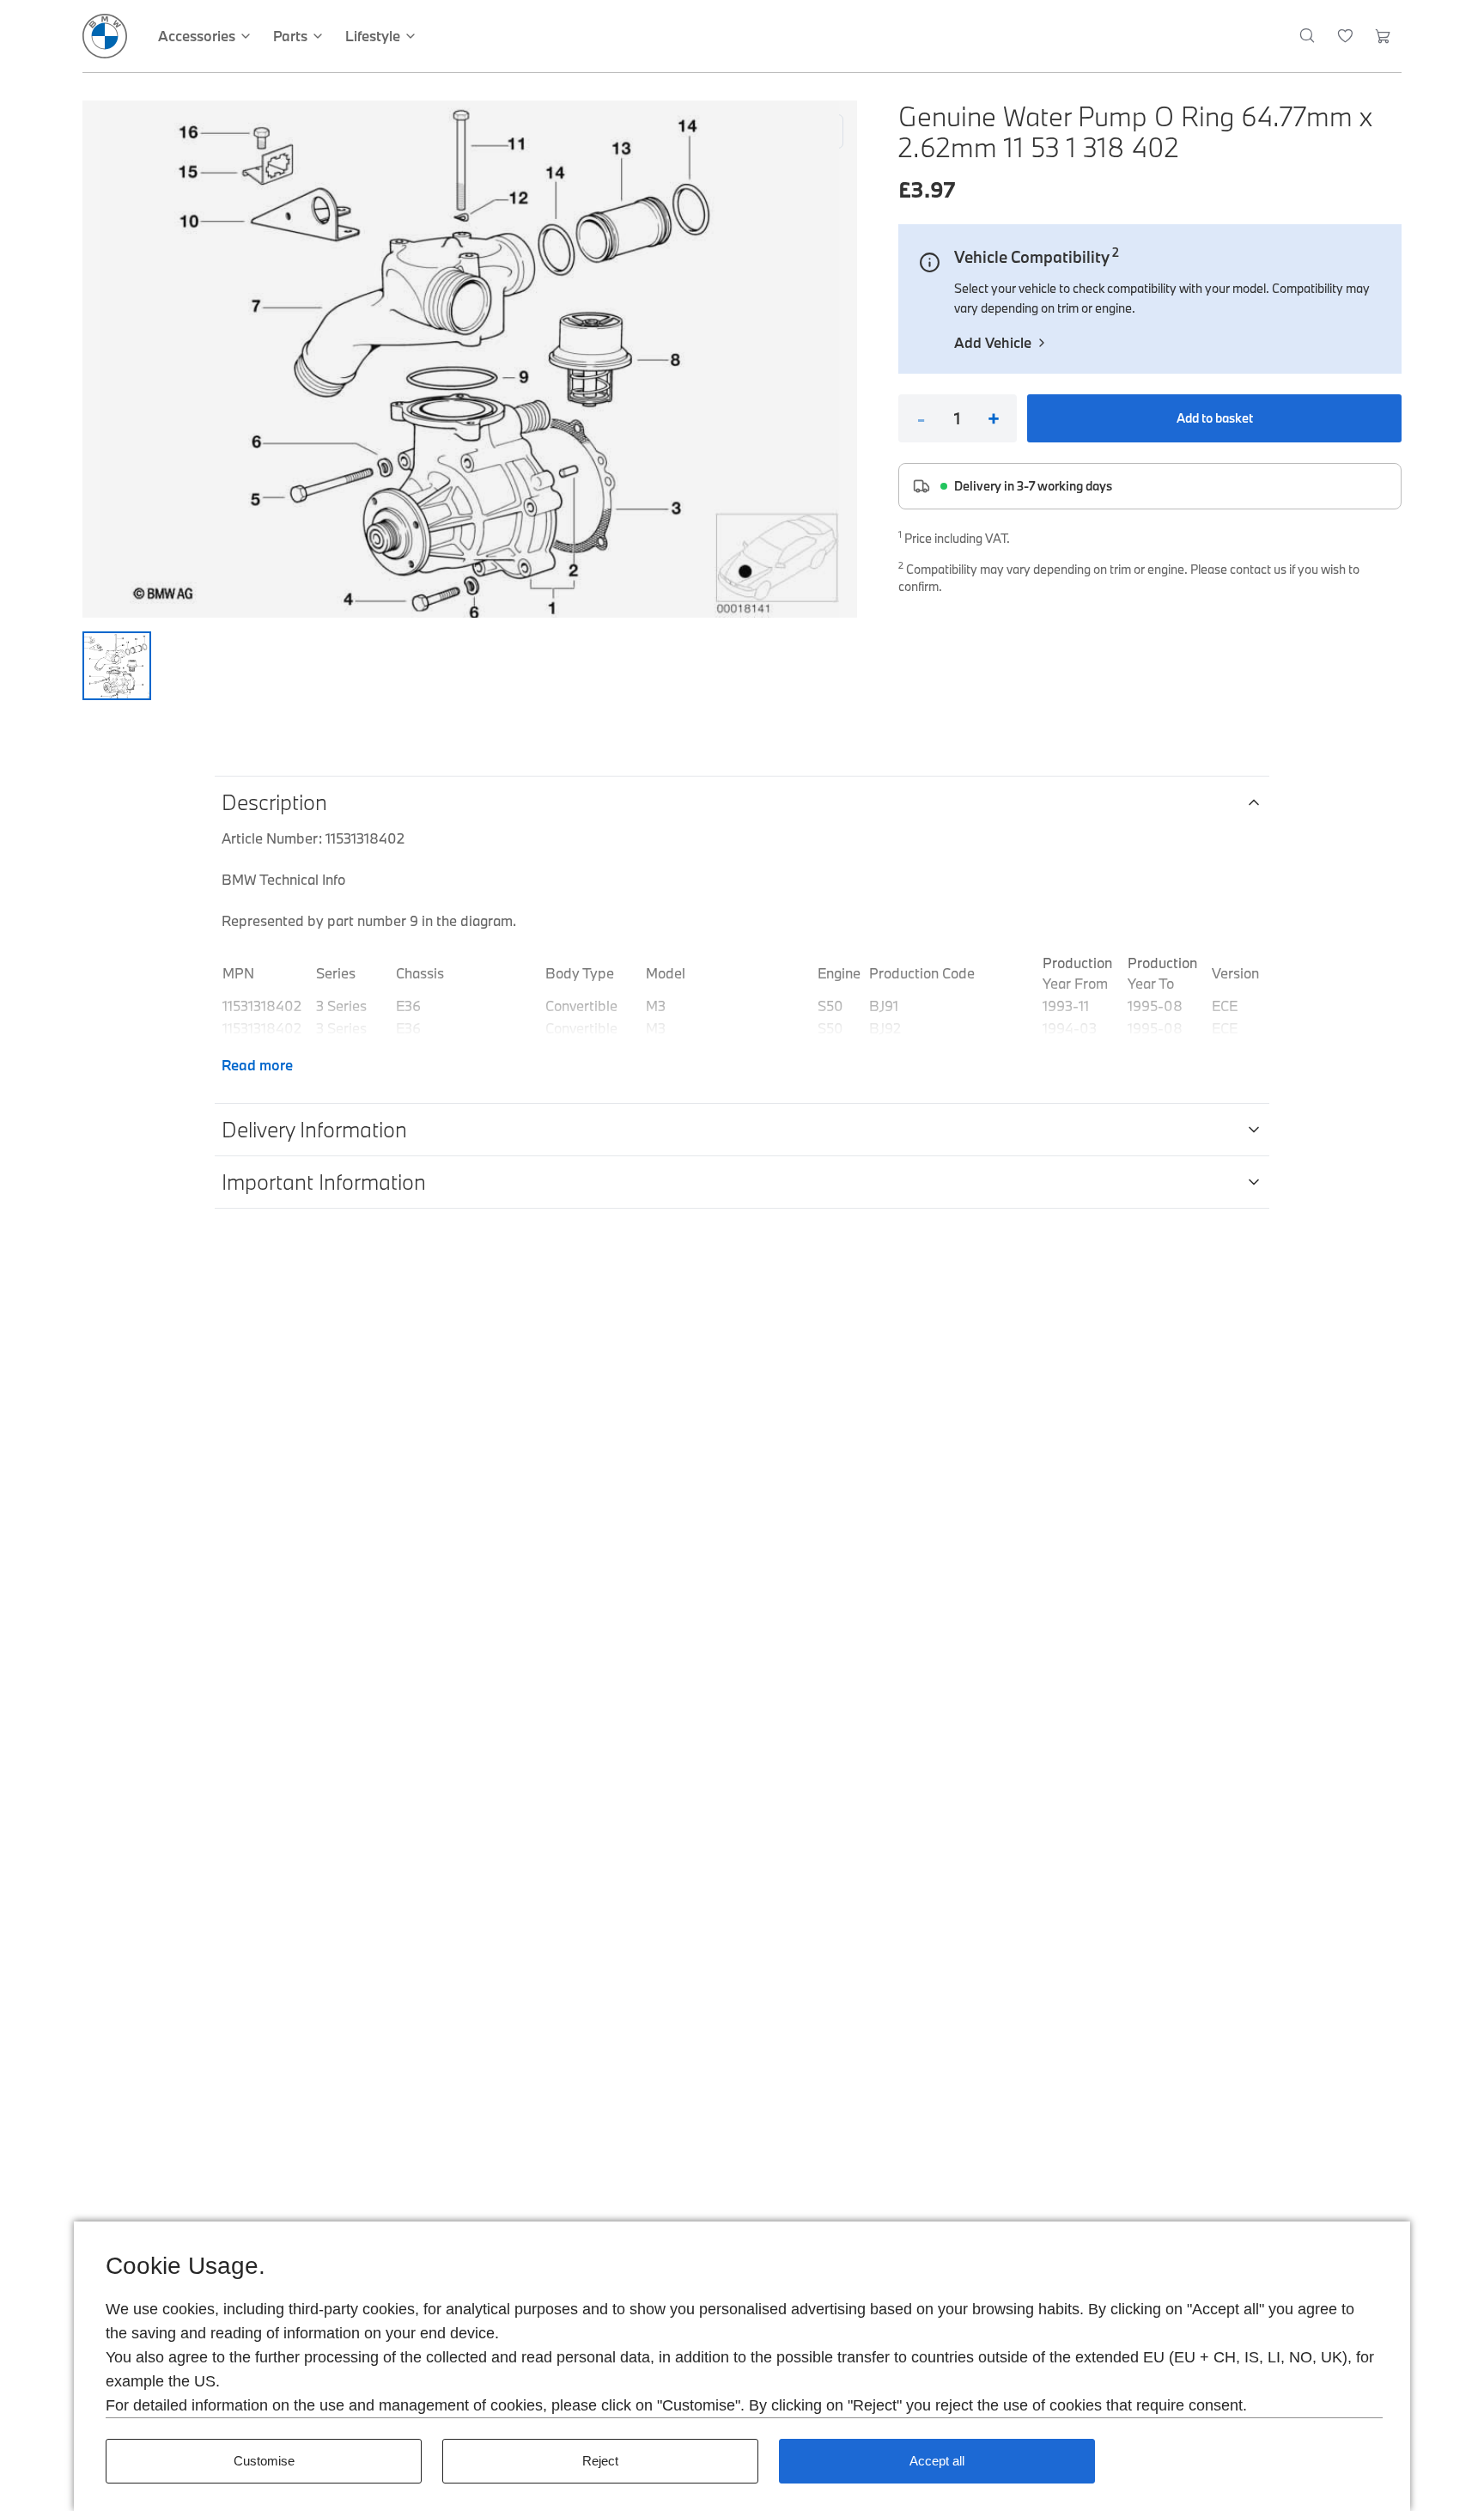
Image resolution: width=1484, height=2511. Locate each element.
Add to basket (1215, 418)
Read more (257, 1065)
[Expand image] (470, 359)
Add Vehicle (993, 342)
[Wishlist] (1345, 36)
